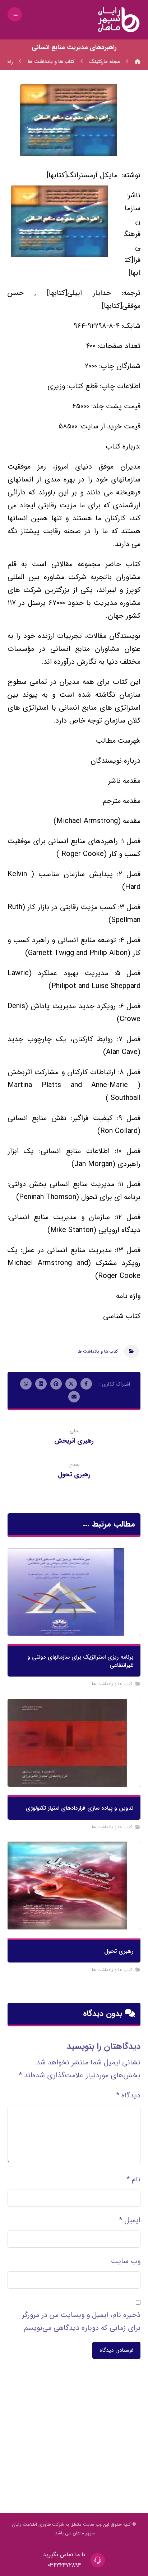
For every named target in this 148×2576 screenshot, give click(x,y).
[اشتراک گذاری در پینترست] (56, 1384)
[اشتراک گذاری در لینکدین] (41, 1384)
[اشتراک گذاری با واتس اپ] (26, 1384)
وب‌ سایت (126, 2261)
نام (133, 2179)
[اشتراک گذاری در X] (71, 1384)
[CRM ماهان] (138, 62)
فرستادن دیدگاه (116, 2350)
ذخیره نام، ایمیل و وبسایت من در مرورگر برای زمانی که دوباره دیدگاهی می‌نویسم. (81, 2321)
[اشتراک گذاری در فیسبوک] (86, 1384)
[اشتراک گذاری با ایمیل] (74, 1397)
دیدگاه (128, 2095)
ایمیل (130, 2220)
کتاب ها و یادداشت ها (98, 1351)
